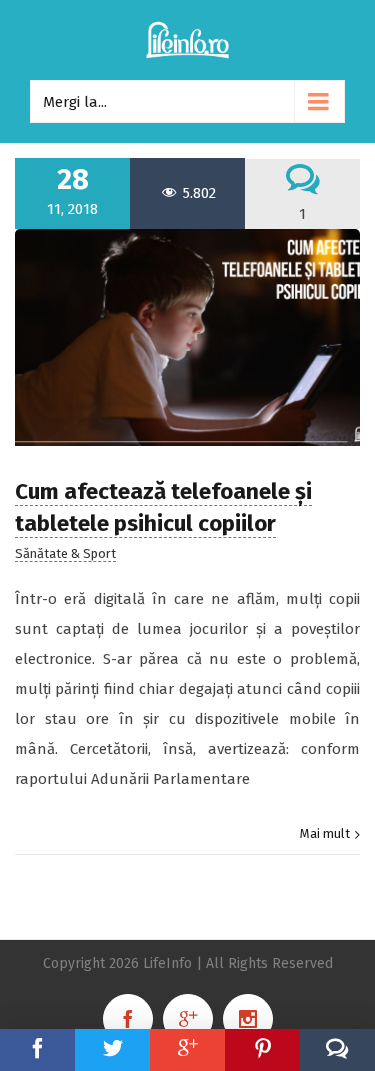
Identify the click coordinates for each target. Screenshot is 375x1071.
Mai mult (325, 833)
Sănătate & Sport (65, 553)
